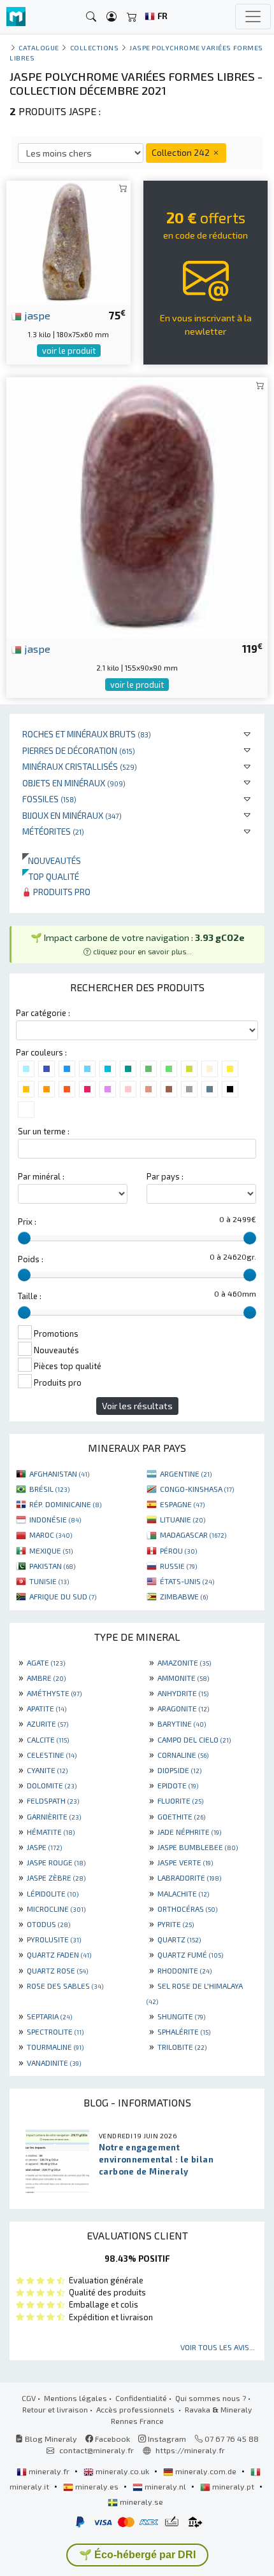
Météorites (53, 831)
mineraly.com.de (206, 2471)
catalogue (39, 47)
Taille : (30, 1296)
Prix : (27, 1222)
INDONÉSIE (55, 1519)
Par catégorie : (43, 1013)
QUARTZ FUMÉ (190, 1954)
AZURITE (47, 1723)
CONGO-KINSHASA (197, 1489)
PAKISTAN (52, 1566)
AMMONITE (183, 1678)
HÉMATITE (51, 1832)
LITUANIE (183, 1519)
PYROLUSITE (54, 1939)
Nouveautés (52, 860)
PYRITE (176, 1924)
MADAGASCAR (193, 1535)
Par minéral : (41, 1176)
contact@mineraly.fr (97, 2450)
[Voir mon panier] (132, 17)
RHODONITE (184, 1970)
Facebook (112, 2439)
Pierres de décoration (79, 750)
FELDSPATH (53, 1800)
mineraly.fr (49, 2471)
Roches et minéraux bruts (87, 734)
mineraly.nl (165, 2486)
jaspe (36, 315)
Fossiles (49, 799)
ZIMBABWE (184, 1596)
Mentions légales (76, 2398)
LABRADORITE (189, 1877)
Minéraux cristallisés (80, 766)
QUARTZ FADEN (59, 1954)
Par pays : (165, 1176)
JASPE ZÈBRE (56, 1877)
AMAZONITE (184, 1662)
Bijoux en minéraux (72, 815)
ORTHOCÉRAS (187, 1909)
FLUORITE (180, 1800)
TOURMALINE (55, 2047)
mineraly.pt (233, 2486)
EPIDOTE (178, 1785)
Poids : (31, 1259)
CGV (29, 2398)
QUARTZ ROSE (57, 1970)
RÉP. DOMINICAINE (65, 1504)
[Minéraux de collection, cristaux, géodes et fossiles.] (16, 17)
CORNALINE (183, 1755)
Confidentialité (141, 2398)
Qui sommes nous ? (211, 2398)
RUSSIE (178, 1566)
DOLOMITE (52, 1785)
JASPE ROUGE (56, 1862)
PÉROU (178, 1550)
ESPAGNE (182, 1504)
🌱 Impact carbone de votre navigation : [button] (138, 944)
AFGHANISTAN (59, 1473)
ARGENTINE (186, 1473)
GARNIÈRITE (54, 1816)
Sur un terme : (44, 1131)
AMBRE (46, 1678)
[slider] (24, 1238)
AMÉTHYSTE (54, 1693)
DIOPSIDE (179, 1770)
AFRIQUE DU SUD (63, 1596)
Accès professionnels (136, 2409)
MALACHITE (183, 1893)
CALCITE (48, 1739)
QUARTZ (179, 1939)
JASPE (44, 1847)
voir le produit (69, 351)
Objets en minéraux (74, 783)
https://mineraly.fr (190, 2450)
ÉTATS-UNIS (187, 1581)
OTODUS (48, 1924)
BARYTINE (182, 1723)
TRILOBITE (182, 2047)
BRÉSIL (49, 1489)
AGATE (46, 1662)
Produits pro (61, 892)
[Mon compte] (112, 17)
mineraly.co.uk (122, 2471)
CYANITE (47, 1770)
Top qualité (51, 876)
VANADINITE (54, 2063)
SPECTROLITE (55, 2031)
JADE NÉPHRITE (189, 1832)
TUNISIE (49, 1581)
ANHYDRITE (183, 1693)
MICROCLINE (56, 1909)
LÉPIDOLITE (53, 1893)
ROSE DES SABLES (65, 1986)
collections (95, 47)
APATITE (47, 1708)
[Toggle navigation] (253, 17)
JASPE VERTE (185, 1862)
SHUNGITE (181, 2016)
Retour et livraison (55, 2409)
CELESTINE (52, 1755)
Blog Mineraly (50, 2439)
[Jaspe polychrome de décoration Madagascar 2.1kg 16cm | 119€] (137, 506)
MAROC (51, 1535)
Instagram (166, 2439)
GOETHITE (181, 1816)
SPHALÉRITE (184, 2031)
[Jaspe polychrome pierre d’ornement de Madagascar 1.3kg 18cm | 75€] (68, 241)
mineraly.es (97, 2486)
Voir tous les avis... (218, 2347)
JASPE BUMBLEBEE (198, 1847)
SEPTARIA (49, 2016)
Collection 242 (182, 152)
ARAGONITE (183, 1708)
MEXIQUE (51, 1550)
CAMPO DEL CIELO (194, 1739)
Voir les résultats (137, 1406)
